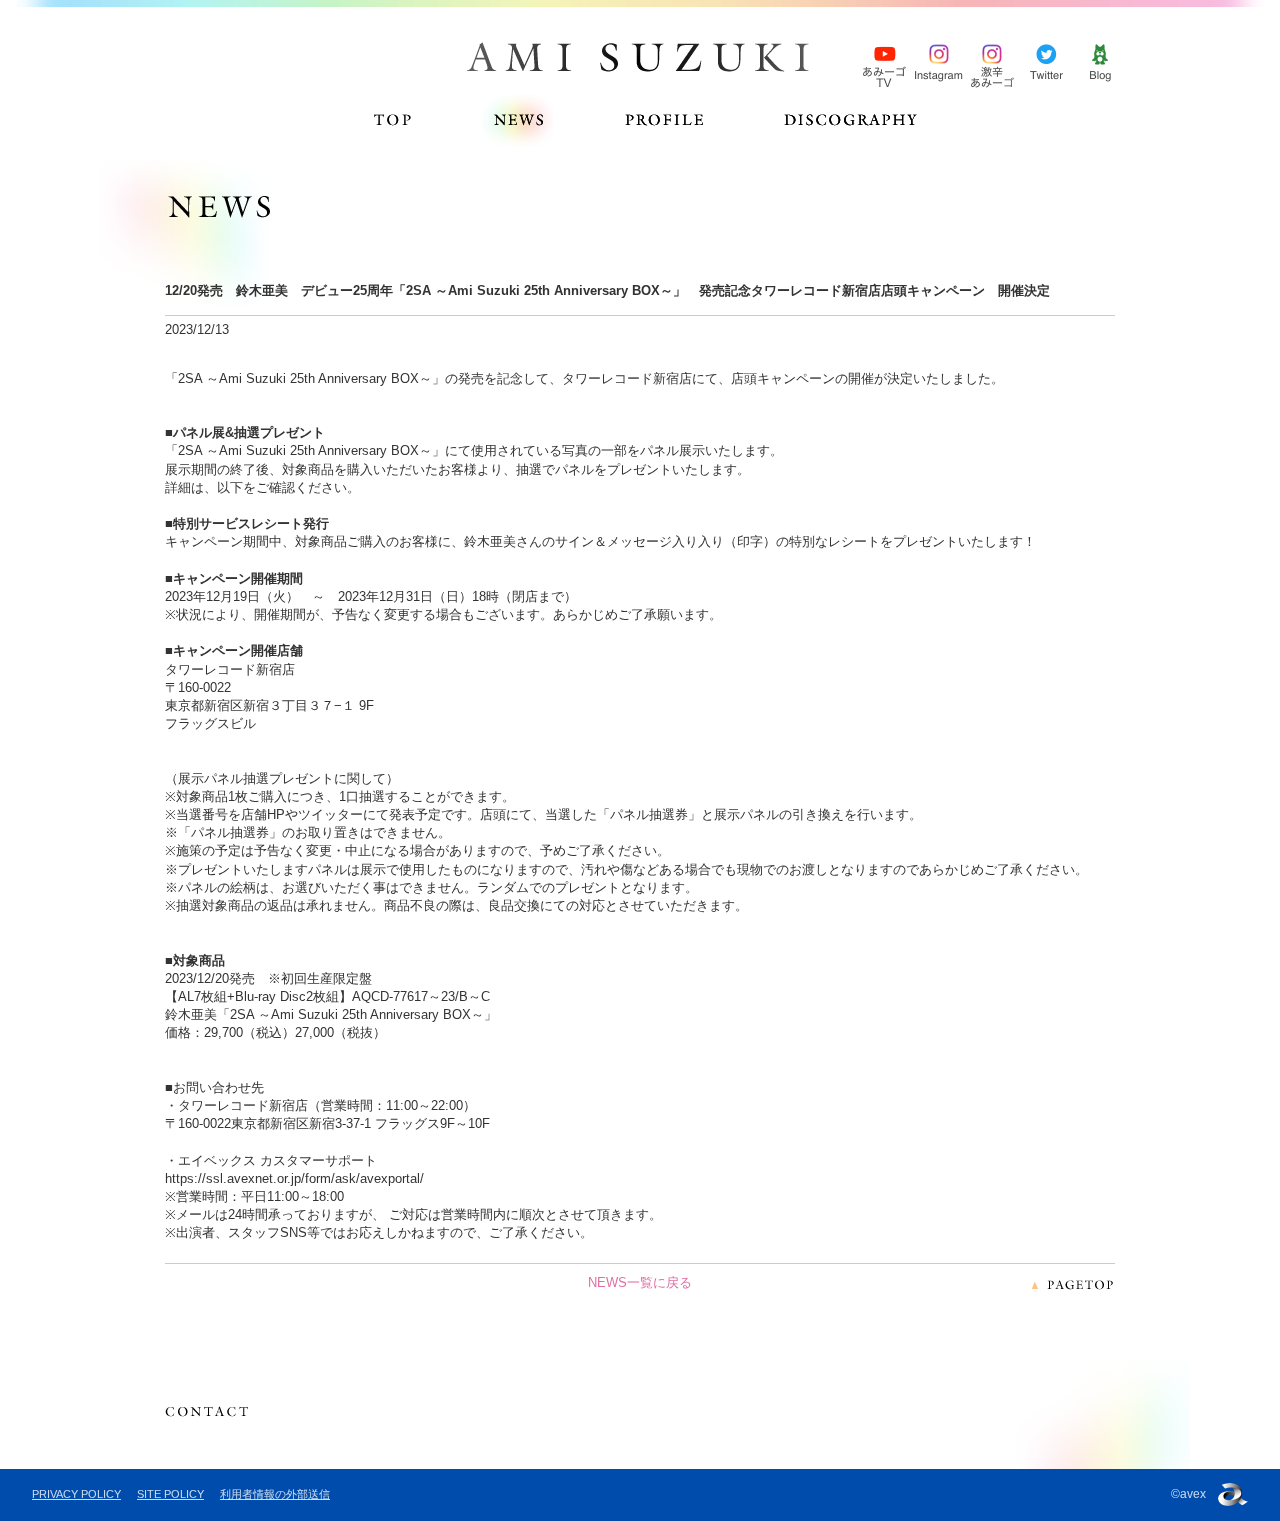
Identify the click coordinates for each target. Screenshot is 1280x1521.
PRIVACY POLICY (76, 1494)
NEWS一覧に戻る (640, 1282)
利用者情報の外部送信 (275, 1494)
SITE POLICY (170, 1494)
